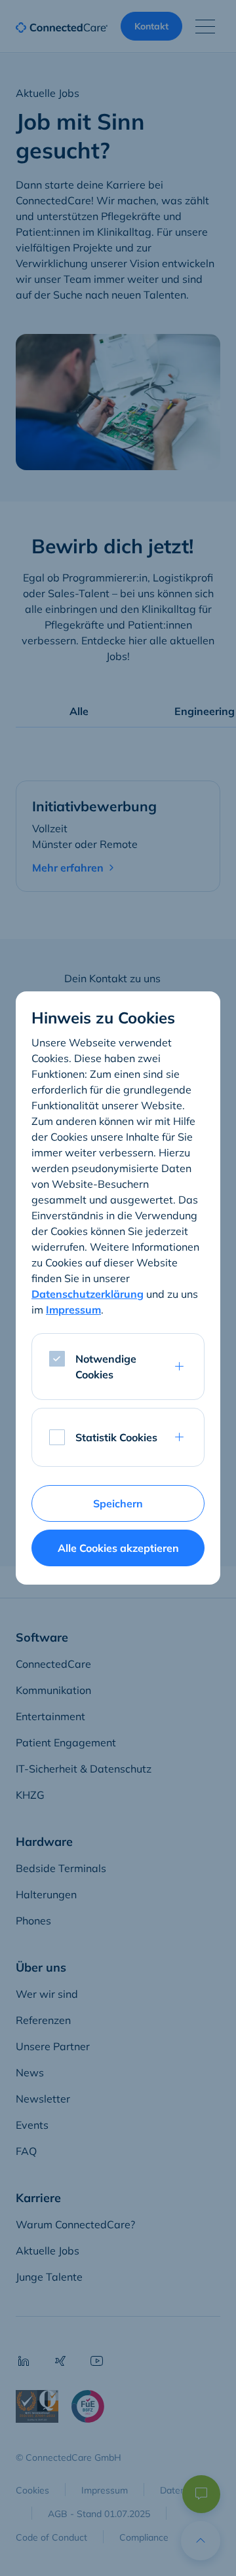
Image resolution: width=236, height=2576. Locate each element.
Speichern (118, 1503)
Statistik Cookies (116, 1437)
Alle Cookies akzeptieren (118, 1548)
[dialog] (118, 1288)
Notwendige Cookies (106, 1367)
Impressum (73, 1310)
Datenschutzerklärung (88, 1294)
